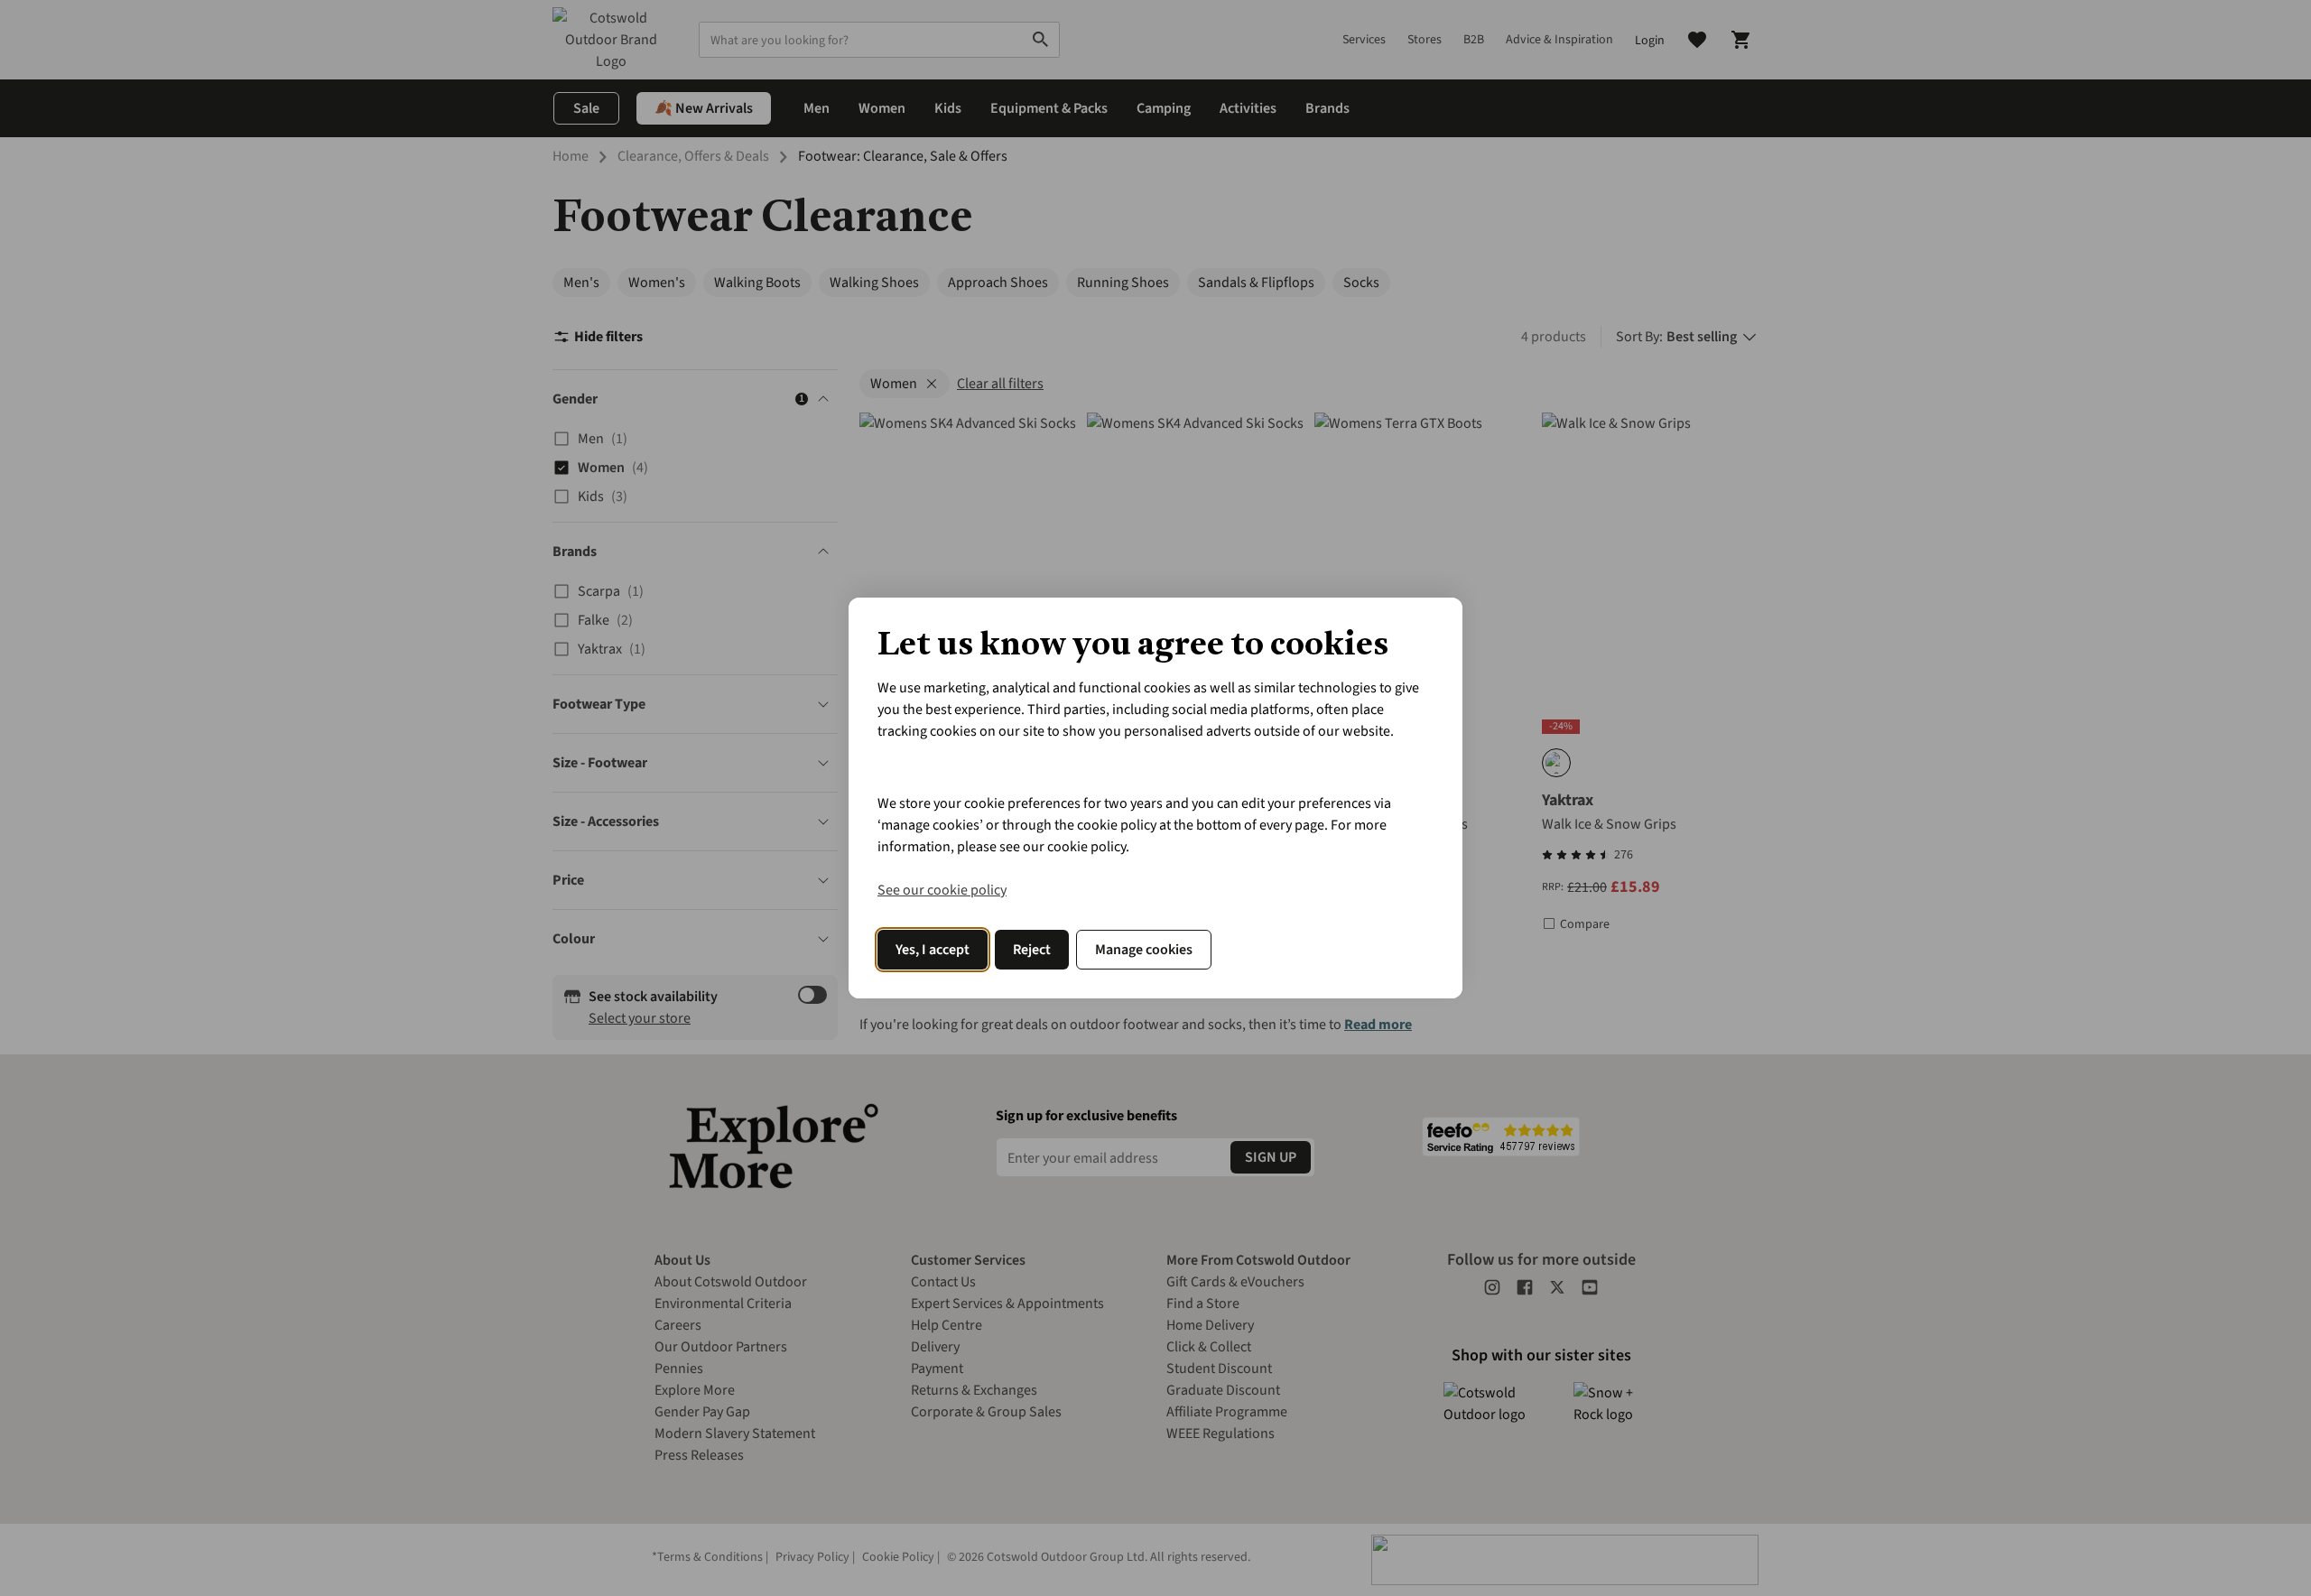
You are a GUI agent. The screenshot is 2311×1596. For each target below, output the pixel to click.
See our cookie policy (942, 890)
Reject (1032, 950)
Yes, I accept (933, 950)
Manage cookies (1144, 950)
